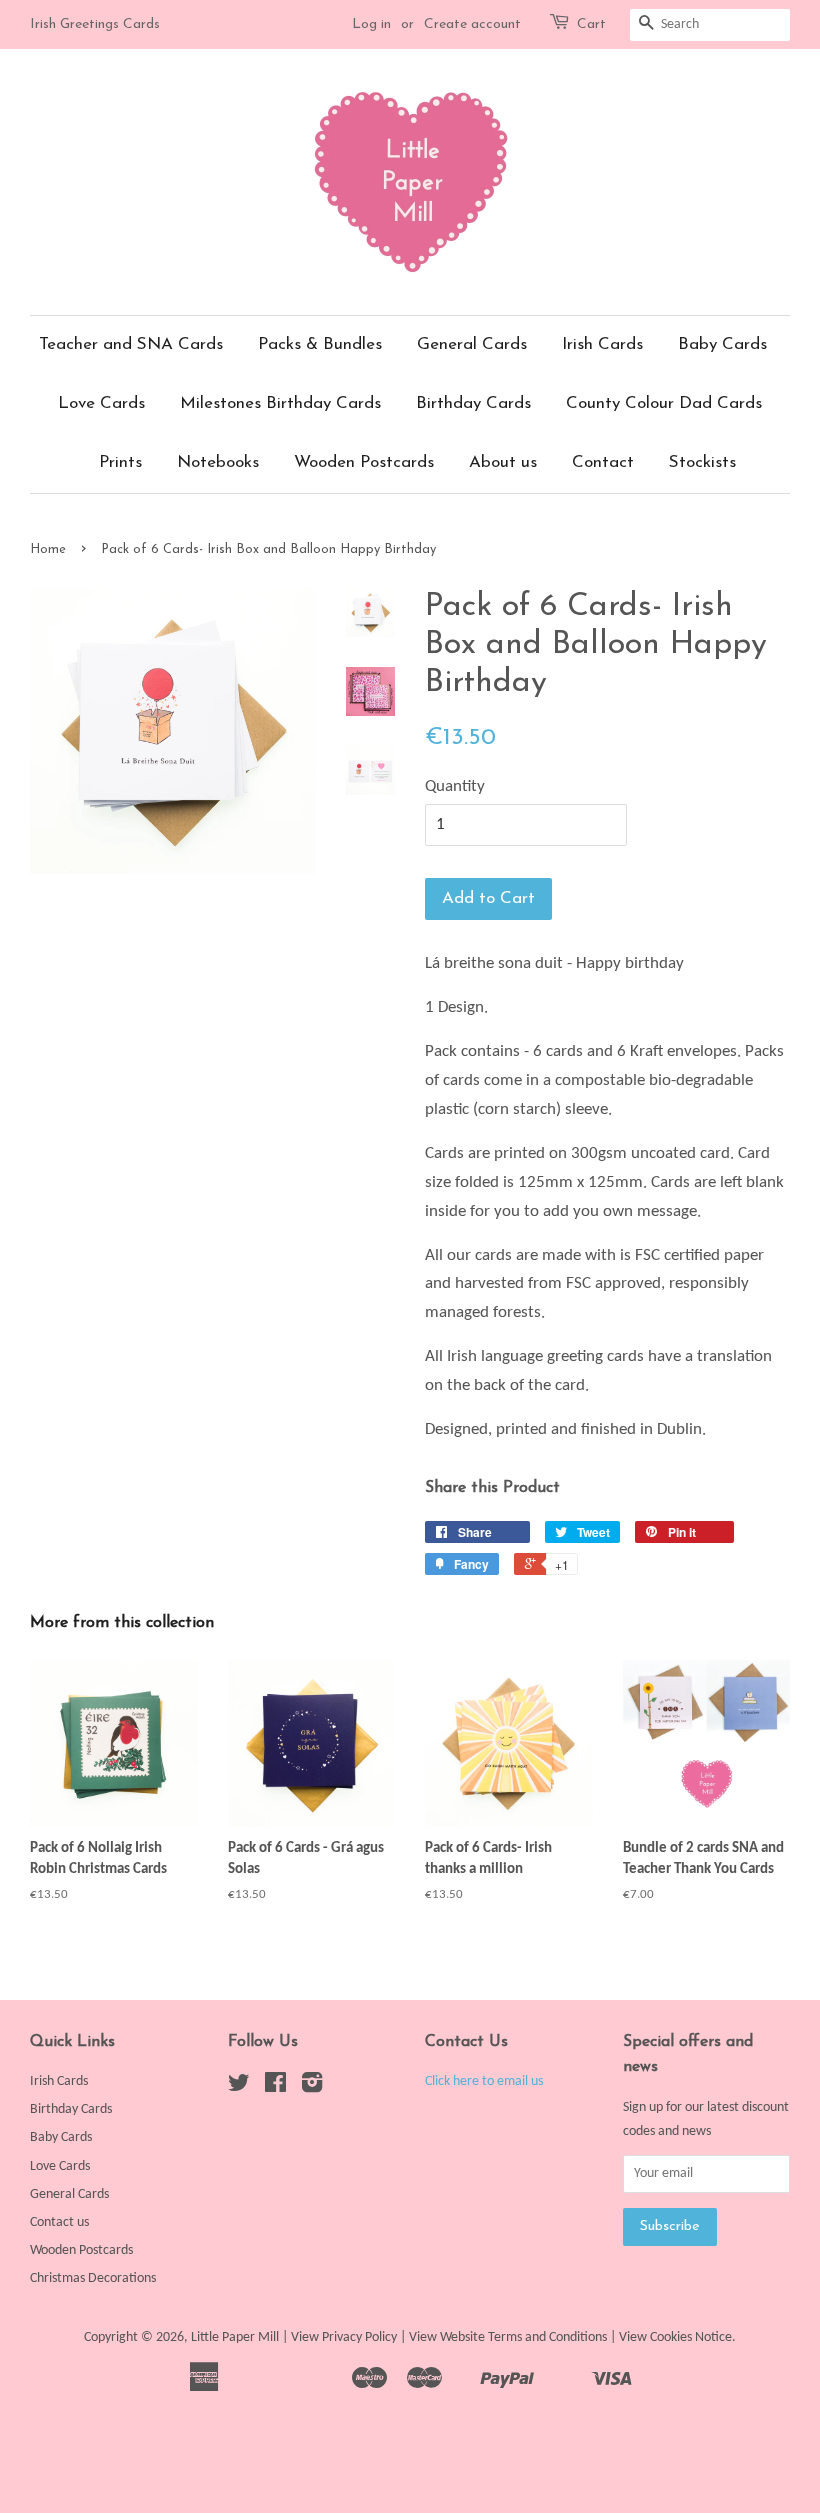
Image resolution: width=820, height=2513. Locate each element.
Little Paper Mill (235, 2337)
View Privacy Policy (344, 2337)
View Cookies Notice (675, 2337)
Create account (472, 24)
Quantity (455, 786)
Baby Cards (722, 344)
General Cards (472, 344)
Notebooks (218, 462)
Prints (120, 462)
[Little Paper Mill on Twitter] (239, 2087)
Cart (591, 24)
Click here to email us (484, 2081)
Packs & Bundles (320, 344)
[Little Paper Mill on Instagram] (312, 2087)
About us (503, 462)
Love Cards (101, 403)
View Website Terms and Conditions (508, 2337)
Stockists (702, 462)
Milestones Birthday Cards (280, 403)
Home (48, 549)
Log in (371, 24)
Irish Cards (602, 344)
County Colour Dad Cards (664, 403)
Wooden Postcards (364, 462)
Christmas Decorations (93, 2278)
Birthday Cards (473, 403)
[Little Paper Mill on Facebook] (275, 2087)
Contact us (59, 2222)
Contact (603, 462)
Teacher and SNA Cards (131, 344)
